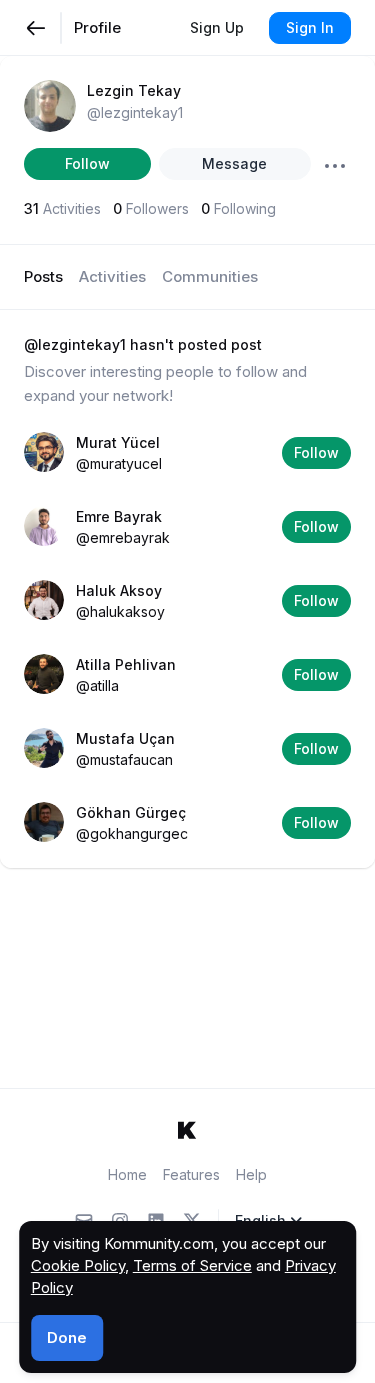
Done (67, 1337)
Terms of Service (192, 1265)
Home (127, 1174)
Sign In (310, 27)
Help (251, 1174)
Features (191, 1174)
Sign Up (217, 27)
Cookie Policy (78, 1265)
